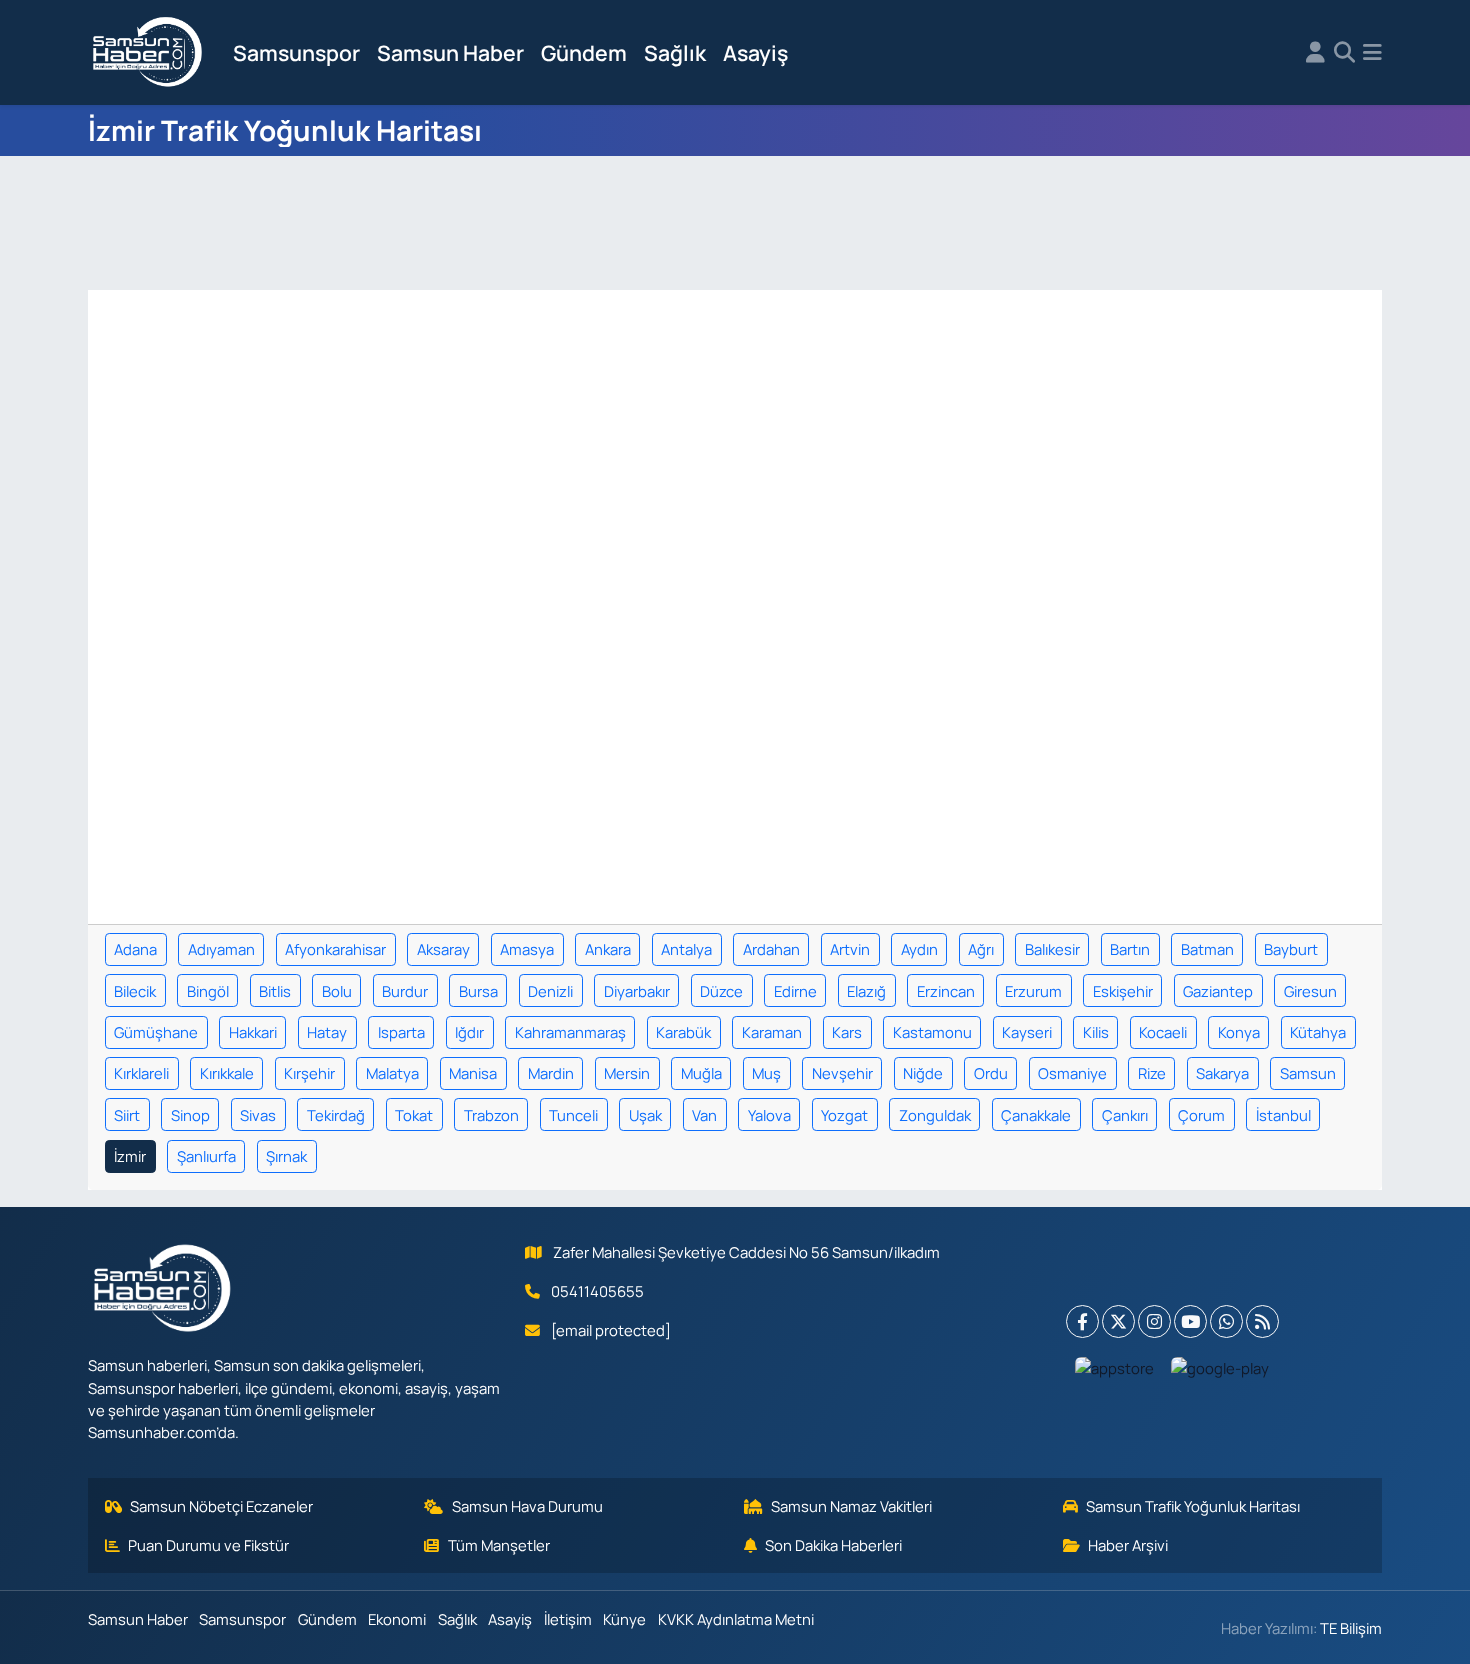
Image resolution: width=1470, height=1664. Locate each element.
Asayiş (755, 52)
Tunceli (573, 1115)
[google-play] (1220, 1367)
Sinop (190, 1115)
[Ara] (1344, 53)
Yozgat (844, 1115)
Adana (135, 949)
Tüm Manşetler (499, 1545)
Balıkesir (1052, 949)
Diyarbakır (637, 991)
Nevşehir (842, 1073)
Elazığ (866, 991)
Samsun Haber (450, 52)
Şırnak (286, 1156)
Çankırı (1125, 1115)
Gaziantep (1218, 991)
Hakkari (253, 1032)
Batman (1207, 949)
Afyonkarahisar (335, 949)
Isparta (401, 1032)
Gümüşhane (156, 1032)
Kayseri (1027, 1032)
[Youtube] (1190, 1321)
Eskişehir (1123, 991)
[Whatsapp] (1226, 1321)
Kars (847, 1032)
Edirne (795, 991)
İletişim (568, 1619)
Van (704, 1115)
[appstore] (1115, 1367)
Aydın (919, 949)
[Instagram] (1154, 1321)
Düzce (721, 991)
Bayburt (1291, 949)
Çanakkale (1036, 1115)
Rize (1152, 1073)
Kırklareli (141, 1073)
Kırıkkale (227, 1073)
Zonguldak (935, 1115)
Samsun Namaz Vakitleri (851, 1506)
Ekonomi (397, 1619)
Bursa (478, 991)
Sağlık (675, 52)
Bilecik (135, 991)
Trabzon (491, 1115)
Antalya (686, 949)
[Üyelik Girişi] (1315, 53)
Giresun (1310, 991)
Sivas (258, 1115)
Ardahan (771, 949)
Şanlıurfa (206, 1156)
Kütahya (1318, 1032)
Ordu (991, 1073)
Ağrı (981, 949)
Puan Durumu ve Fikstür (208, 1545)
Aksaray (443, 949)
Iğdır (469, 1032)
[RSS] (1262, 1321)
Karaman (772, 1032)
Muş (766, 1073)
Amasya (527, 949)
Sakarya (1222, 1073)
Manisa (473, 1073)
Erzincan (946, 991)
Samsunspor (296, 52)
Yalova (769, 1115)
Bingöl (208, 991)
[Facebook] (1082, 1321)
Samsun (1308, 1073)
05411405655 (597, 1291)
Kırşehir (309, 1073)
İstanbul (1283, 1115)
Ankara (608, 949)
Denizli (550, 991)
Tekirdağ (336, 1115)
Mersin (627, 1073)
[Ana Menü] (1372, 53)
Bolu (337, 991)
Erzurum (1033, 991)
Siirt (127, 1115)
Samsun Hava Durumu (527, 1506)
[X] (1118, 1321)
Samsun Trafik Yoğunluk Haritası (1193, 1506)
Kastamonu (932, 1032)
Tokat (414, 1115)
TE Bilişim (1351, 1628)
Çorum (1201, 1115)
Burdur (405, 991)
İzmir (130, 1156)
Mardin (551, 1073)
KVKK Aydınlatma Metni (736, 1619)
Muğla (701, 1073)
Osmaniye (1072, 1073)
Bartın (1130, 949)
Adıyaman (221, 949)
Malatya (392, 1073)
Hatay (327, 1032)
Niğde (923, 1073)
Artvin (850, 949)
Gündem (584, 52)
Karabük (683, 1032)
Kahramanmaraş (570, 1032)
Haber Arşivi (1128, 1545)
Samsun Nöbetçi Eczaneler (221, 1506)
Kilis (1096, 1032)
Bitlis (275, 991)
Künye (624, 1619)
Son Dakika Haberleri (833, 1545)
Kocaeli (1163, 1032)
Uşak (645, 1115)
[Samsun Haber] (148, 53)
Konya (1239, 1032)
